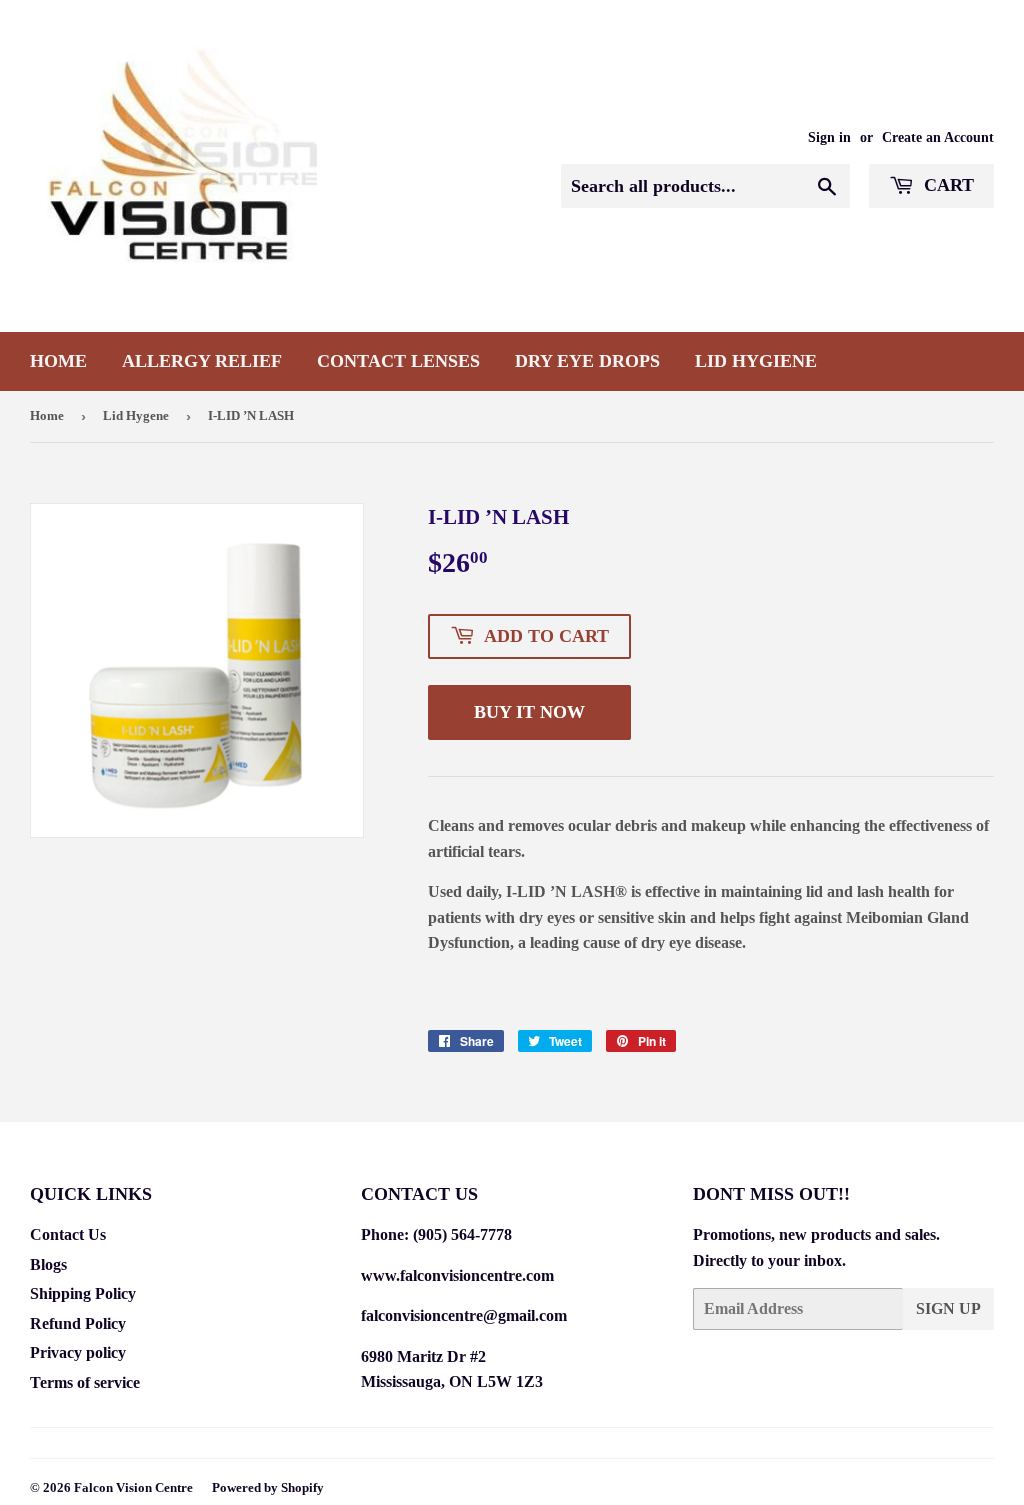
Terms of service (85, 1382)
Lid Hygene (136, 415)
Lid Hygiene (756, 361)
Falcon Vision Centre (133, 1487)
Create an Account (938, 137)
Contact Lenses (398, 361)
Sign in (829, 137)
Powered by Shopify (268, 1487)
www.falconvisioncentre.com (457, 1275)
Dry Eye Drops (587, 361)
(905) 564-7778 (462, 1234)
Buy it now (529, 712)
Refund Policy (78, 1323)
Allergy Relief (202, 361)
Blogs (48, 1264)
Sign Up (948, 1308)
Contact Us (68, 1234)
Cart (946, 185)
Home (58, 361)
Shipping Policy (83, 1293)
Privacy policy (78, 1352)
